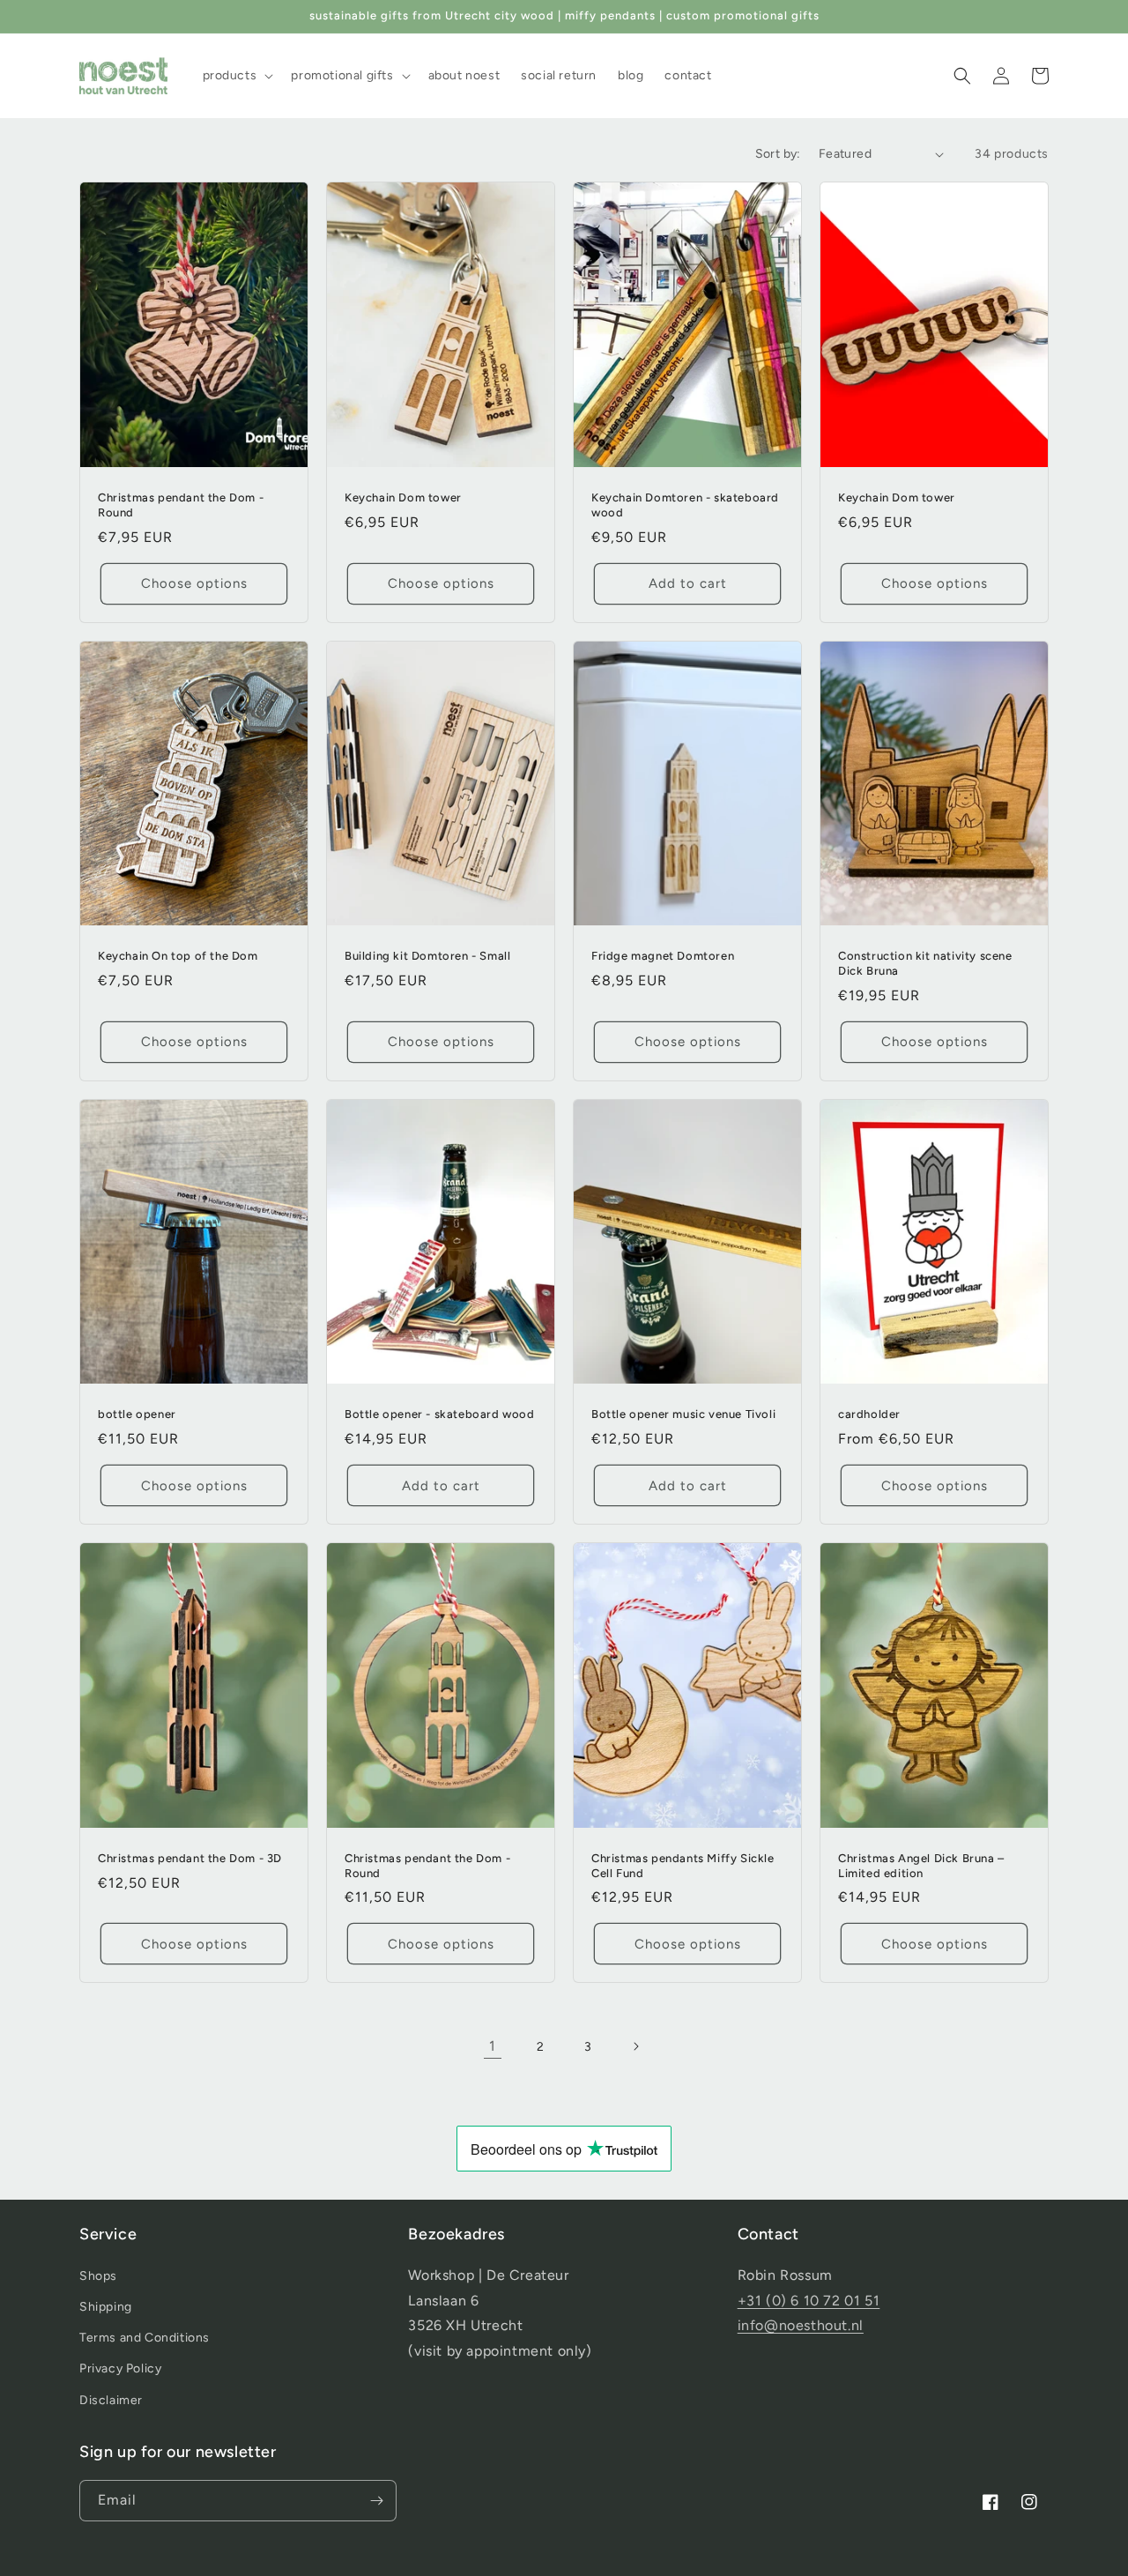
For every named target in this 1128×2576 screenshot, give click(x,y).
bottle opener (137, 1414)
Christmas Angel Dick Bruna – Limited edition (921, 1866)
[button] (237, 76)
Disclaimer (111, 2400)
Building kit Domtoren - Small (427, 956)
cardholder (869, 1414)
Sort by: (778, 154)
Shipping (106, 2307)
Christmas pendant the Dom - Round (181, 505)
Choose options (194, 583)
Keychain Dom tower (403, 497)
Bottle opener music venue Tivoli (683, 1414)
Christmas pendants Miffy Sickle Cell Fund (683, 1866)
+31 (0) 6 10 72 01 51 (809, 2301)
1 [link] (493, 2046)
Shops (98, 2276)
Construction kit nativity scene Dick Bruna (925, 963)
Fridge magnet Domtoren (663, 956)
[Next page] (635, 2046)
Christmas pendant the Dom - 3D (190, 1858)
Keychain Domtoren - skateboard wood (685, 505)
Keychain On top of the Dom (178, 956)
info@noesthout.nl (801, 2325)
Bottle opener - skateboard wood (440, 1414)
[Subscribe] (376, 2501)
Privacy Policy (120, 2368)
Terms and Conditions (145, 2338)
